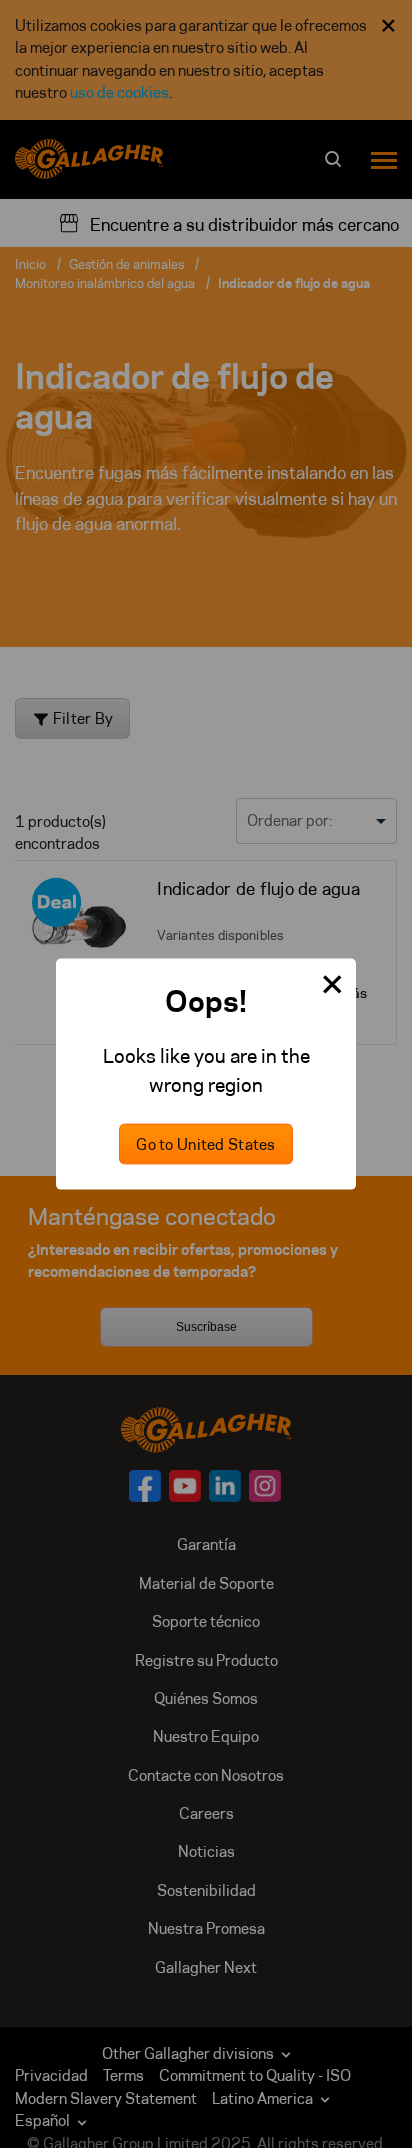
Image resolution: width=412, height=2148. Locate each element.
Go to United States (205, 1143)
